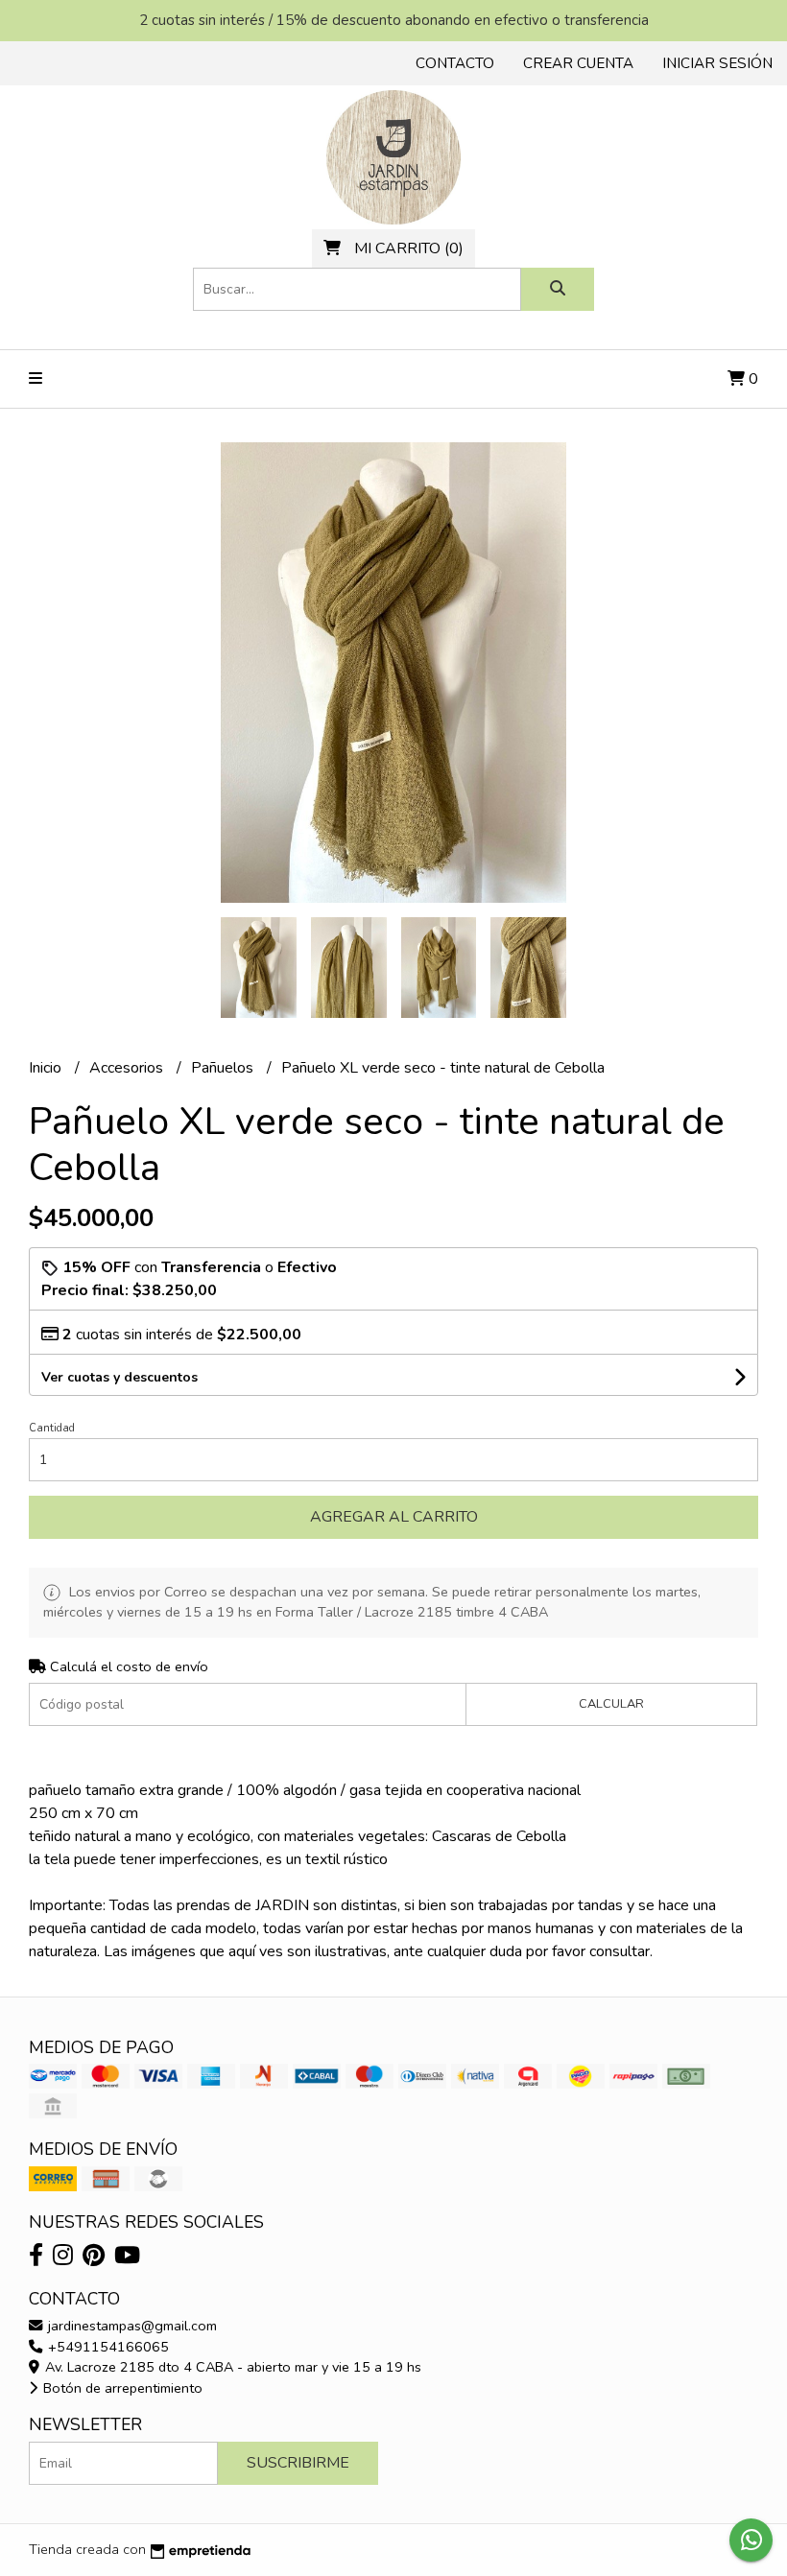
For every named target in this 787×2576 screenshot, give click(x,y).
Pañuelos (224, 1068)
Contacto (455, 63)
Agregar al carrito (394, 1517)
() (409, 248)
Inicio (47, 1068)
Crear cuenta (578, 63)
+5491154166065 (107, 2347)
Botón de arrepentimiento (121, 2388)
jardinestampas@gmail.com (131, 2326)
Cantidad (52, 1428)
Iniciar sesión (717, 63)
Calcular (611, 1704)
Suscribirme (298, 2463)
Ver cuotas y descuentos (119, 1377)
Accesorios (128, 1068)
